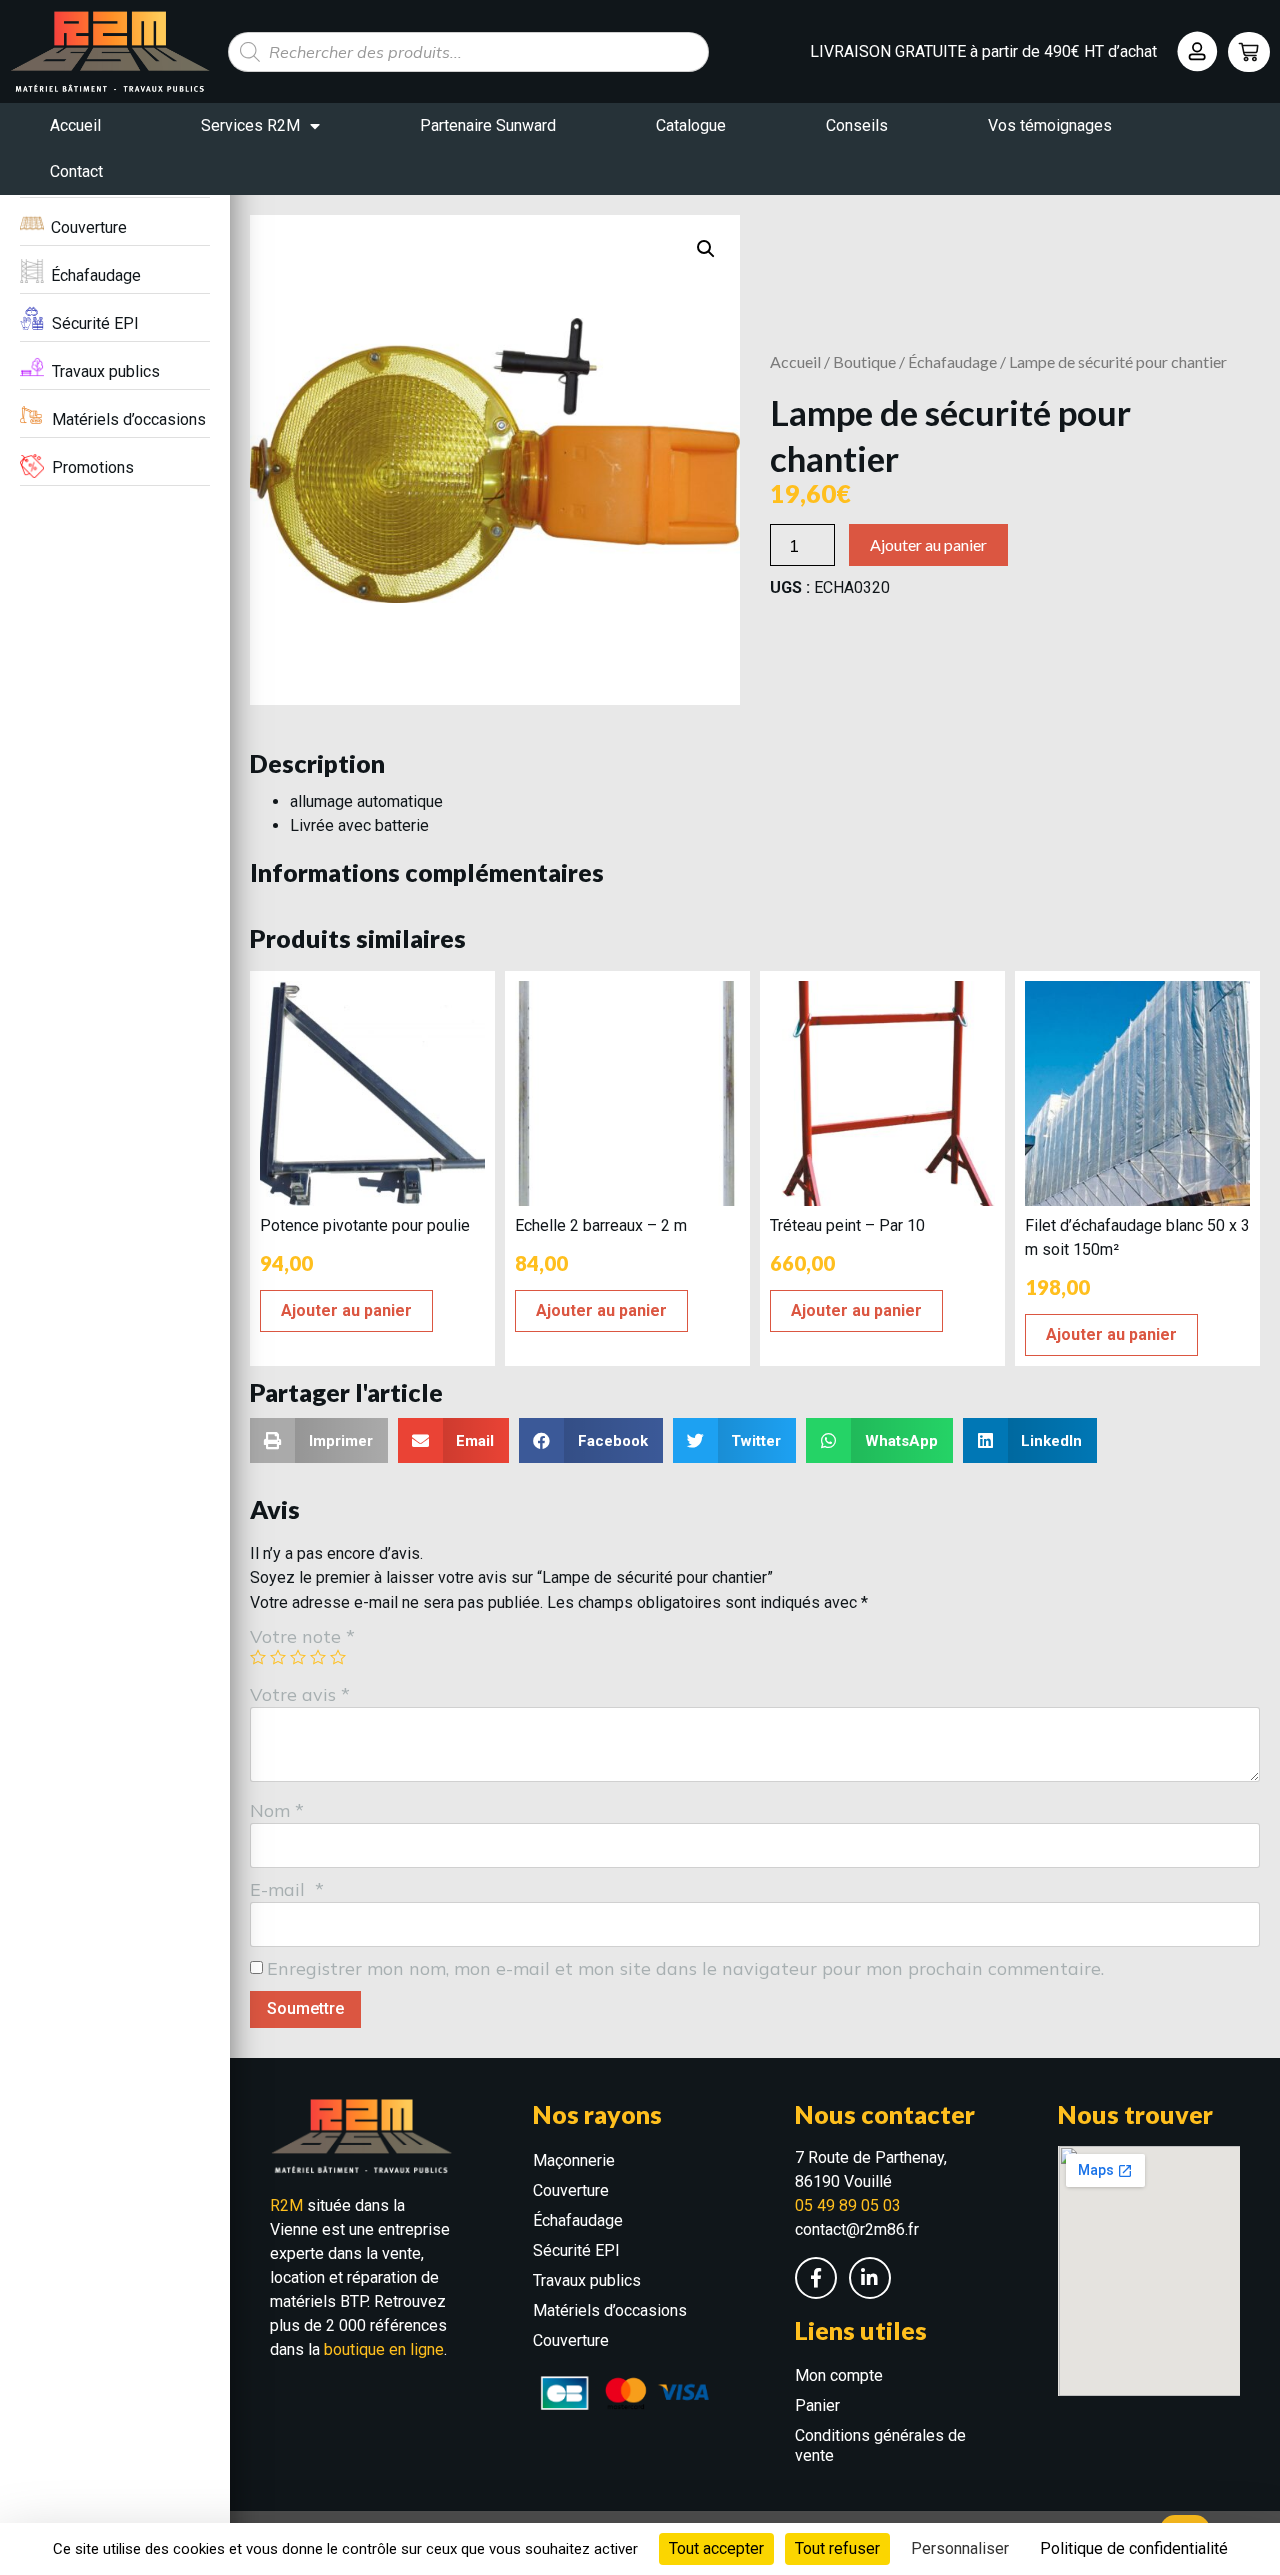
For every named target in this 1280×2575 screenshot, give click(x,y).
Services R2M (250, 125)
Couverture (89, 227)
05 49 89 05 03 (848, 2205)
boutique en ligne (384, 2349)
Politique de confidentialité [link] (1134, 2548)
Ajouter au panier (928, 544)
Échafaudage (96, 275)
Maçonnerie (574, 2160)
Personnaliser (960, 2548)
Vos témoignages (1050, 125)
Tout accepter (716, 2548)
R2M (286, 2205)
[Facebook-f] (816, 2278)
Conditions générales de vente (880, 2445)
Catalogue (691, 125)
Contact (76, 171)
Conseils (857, 125)
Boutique (864, 361)
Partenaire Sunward (488, 125)
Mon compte (839, 2375)
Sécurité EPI (95, 323)
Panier (817, 2405)
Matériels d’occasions (129, 419)
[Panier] (1249, 52)
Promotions (93, 467)
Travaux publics (106, 371)
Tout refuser (837, 2548)
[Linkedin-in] (870, 2278)
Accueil (75, 125)
